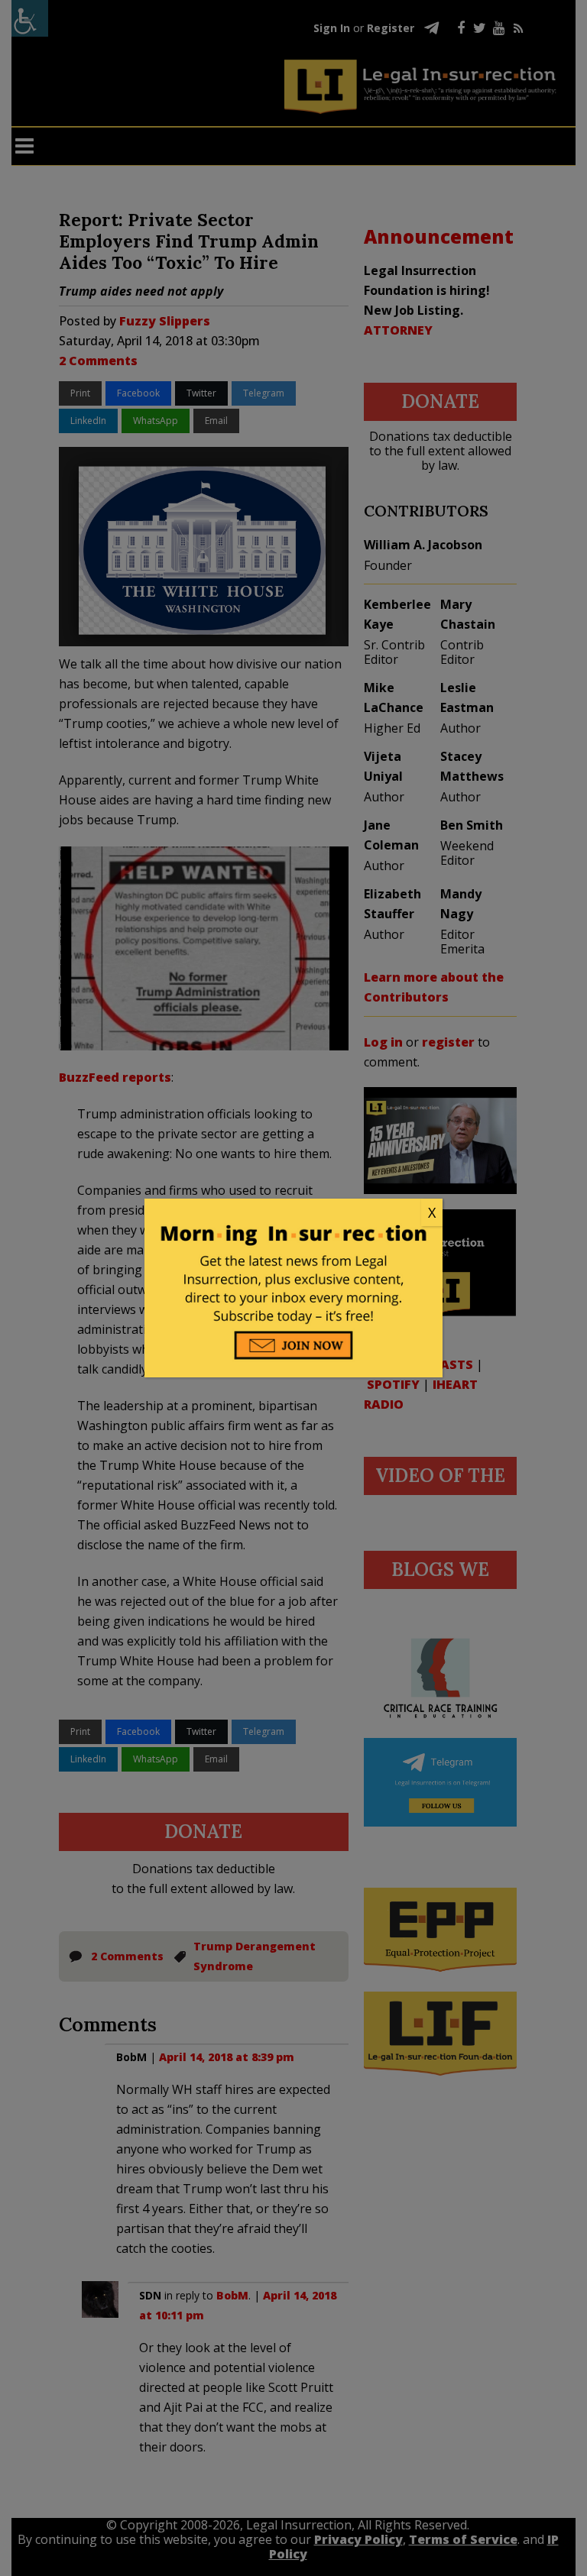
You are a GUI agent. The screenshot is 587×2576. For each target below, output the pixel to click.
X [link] (432, 1212)
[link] (293, 1213)
